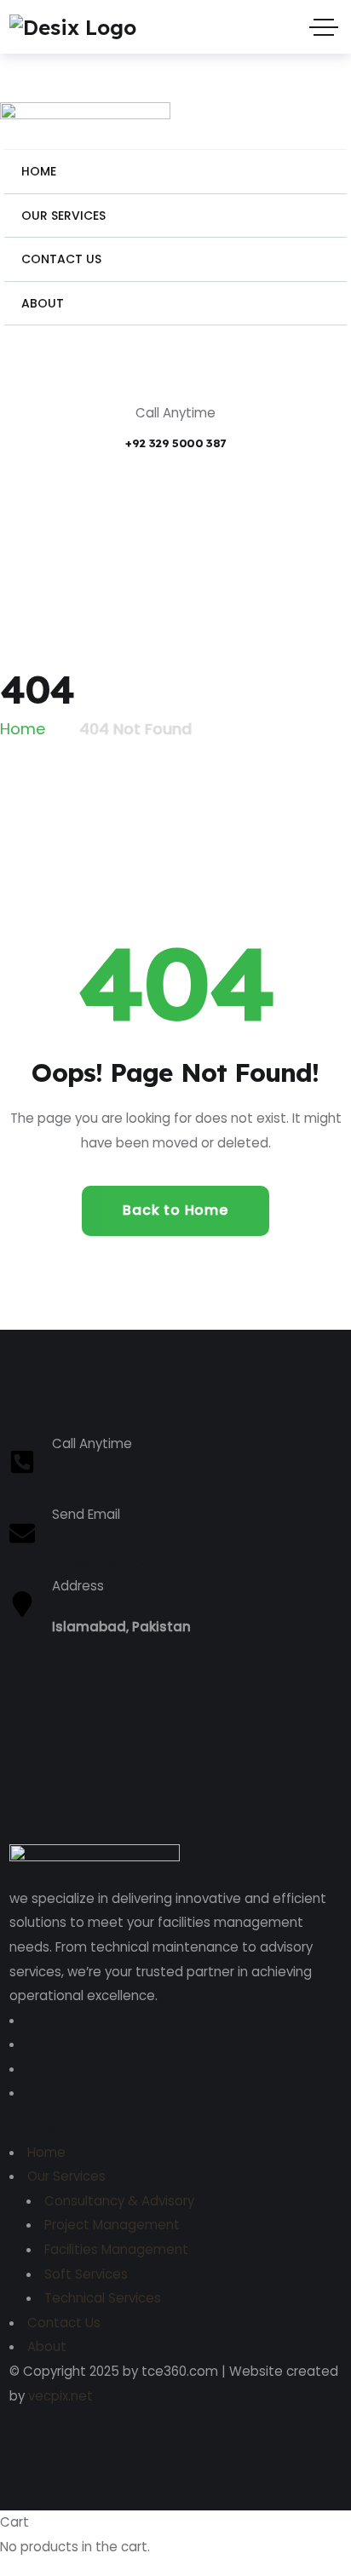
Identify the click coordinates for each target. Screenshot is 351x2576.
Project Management (112, 2225)
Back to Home (175, 1210)
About (47, 2346)
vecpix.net (60, 2396)
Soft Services (86, 2274)
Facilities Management (116, 2249)
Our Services (66, 2176)
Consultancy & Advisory (119, 2201)
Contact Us (64, 2323)
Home (46, 2152)
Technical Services (103, 2298)
